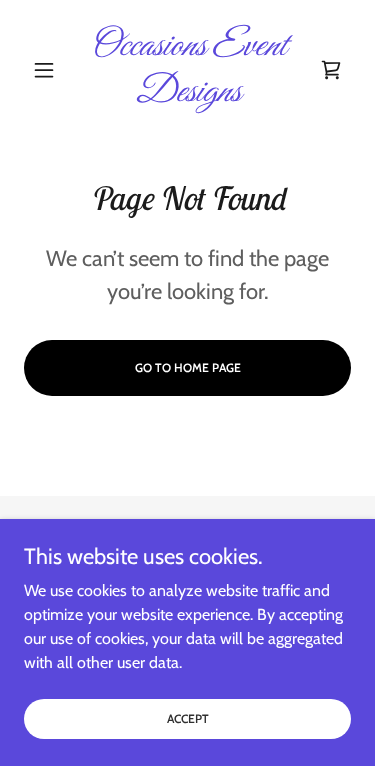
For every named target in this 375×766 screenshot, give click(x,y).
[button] (48, 70)
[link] (187, 69)
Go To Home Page (188, 367)
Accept (188, 718)
